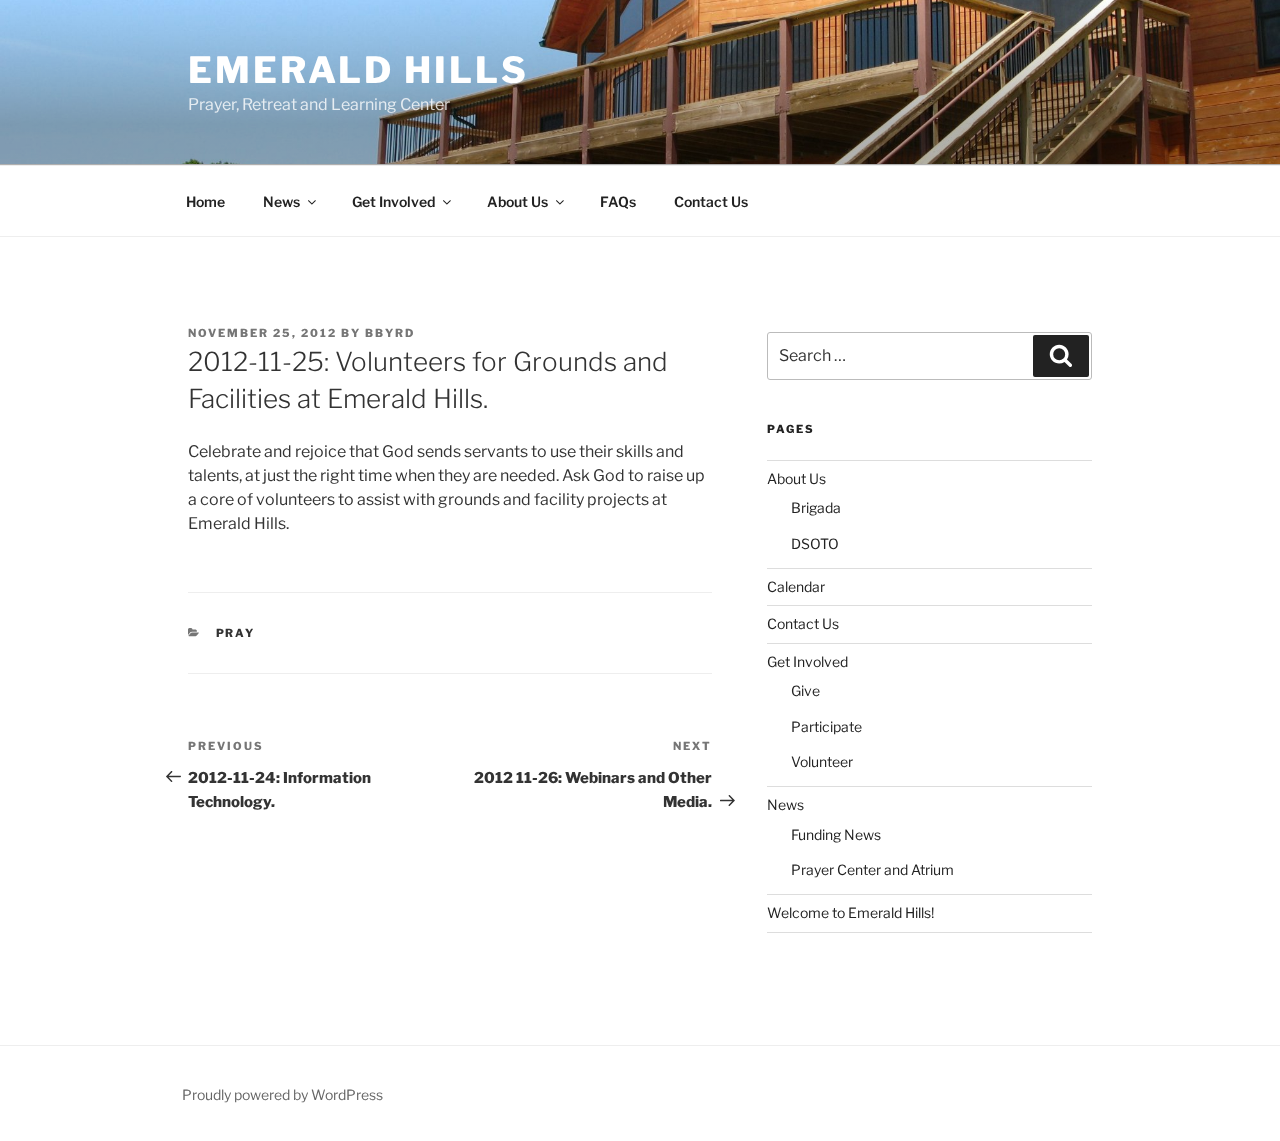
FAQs (618, 201)
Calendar (796, 586)
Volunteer (822, 761)
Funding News (836, 834)
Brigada (816, 507)
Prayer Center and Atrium (872, 869)
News (281, 201)
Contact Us (711, 201)
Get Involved (393, 201)
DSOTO (815, 543)
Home (205, 201)
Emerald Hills (358, 70)
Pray (236, 633)
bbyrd (390, 333)
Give (805, 690)
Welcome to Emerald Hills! (850, 912)
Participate (826, 726)
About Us (517, 201)
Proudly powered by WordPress (282, 1094)
